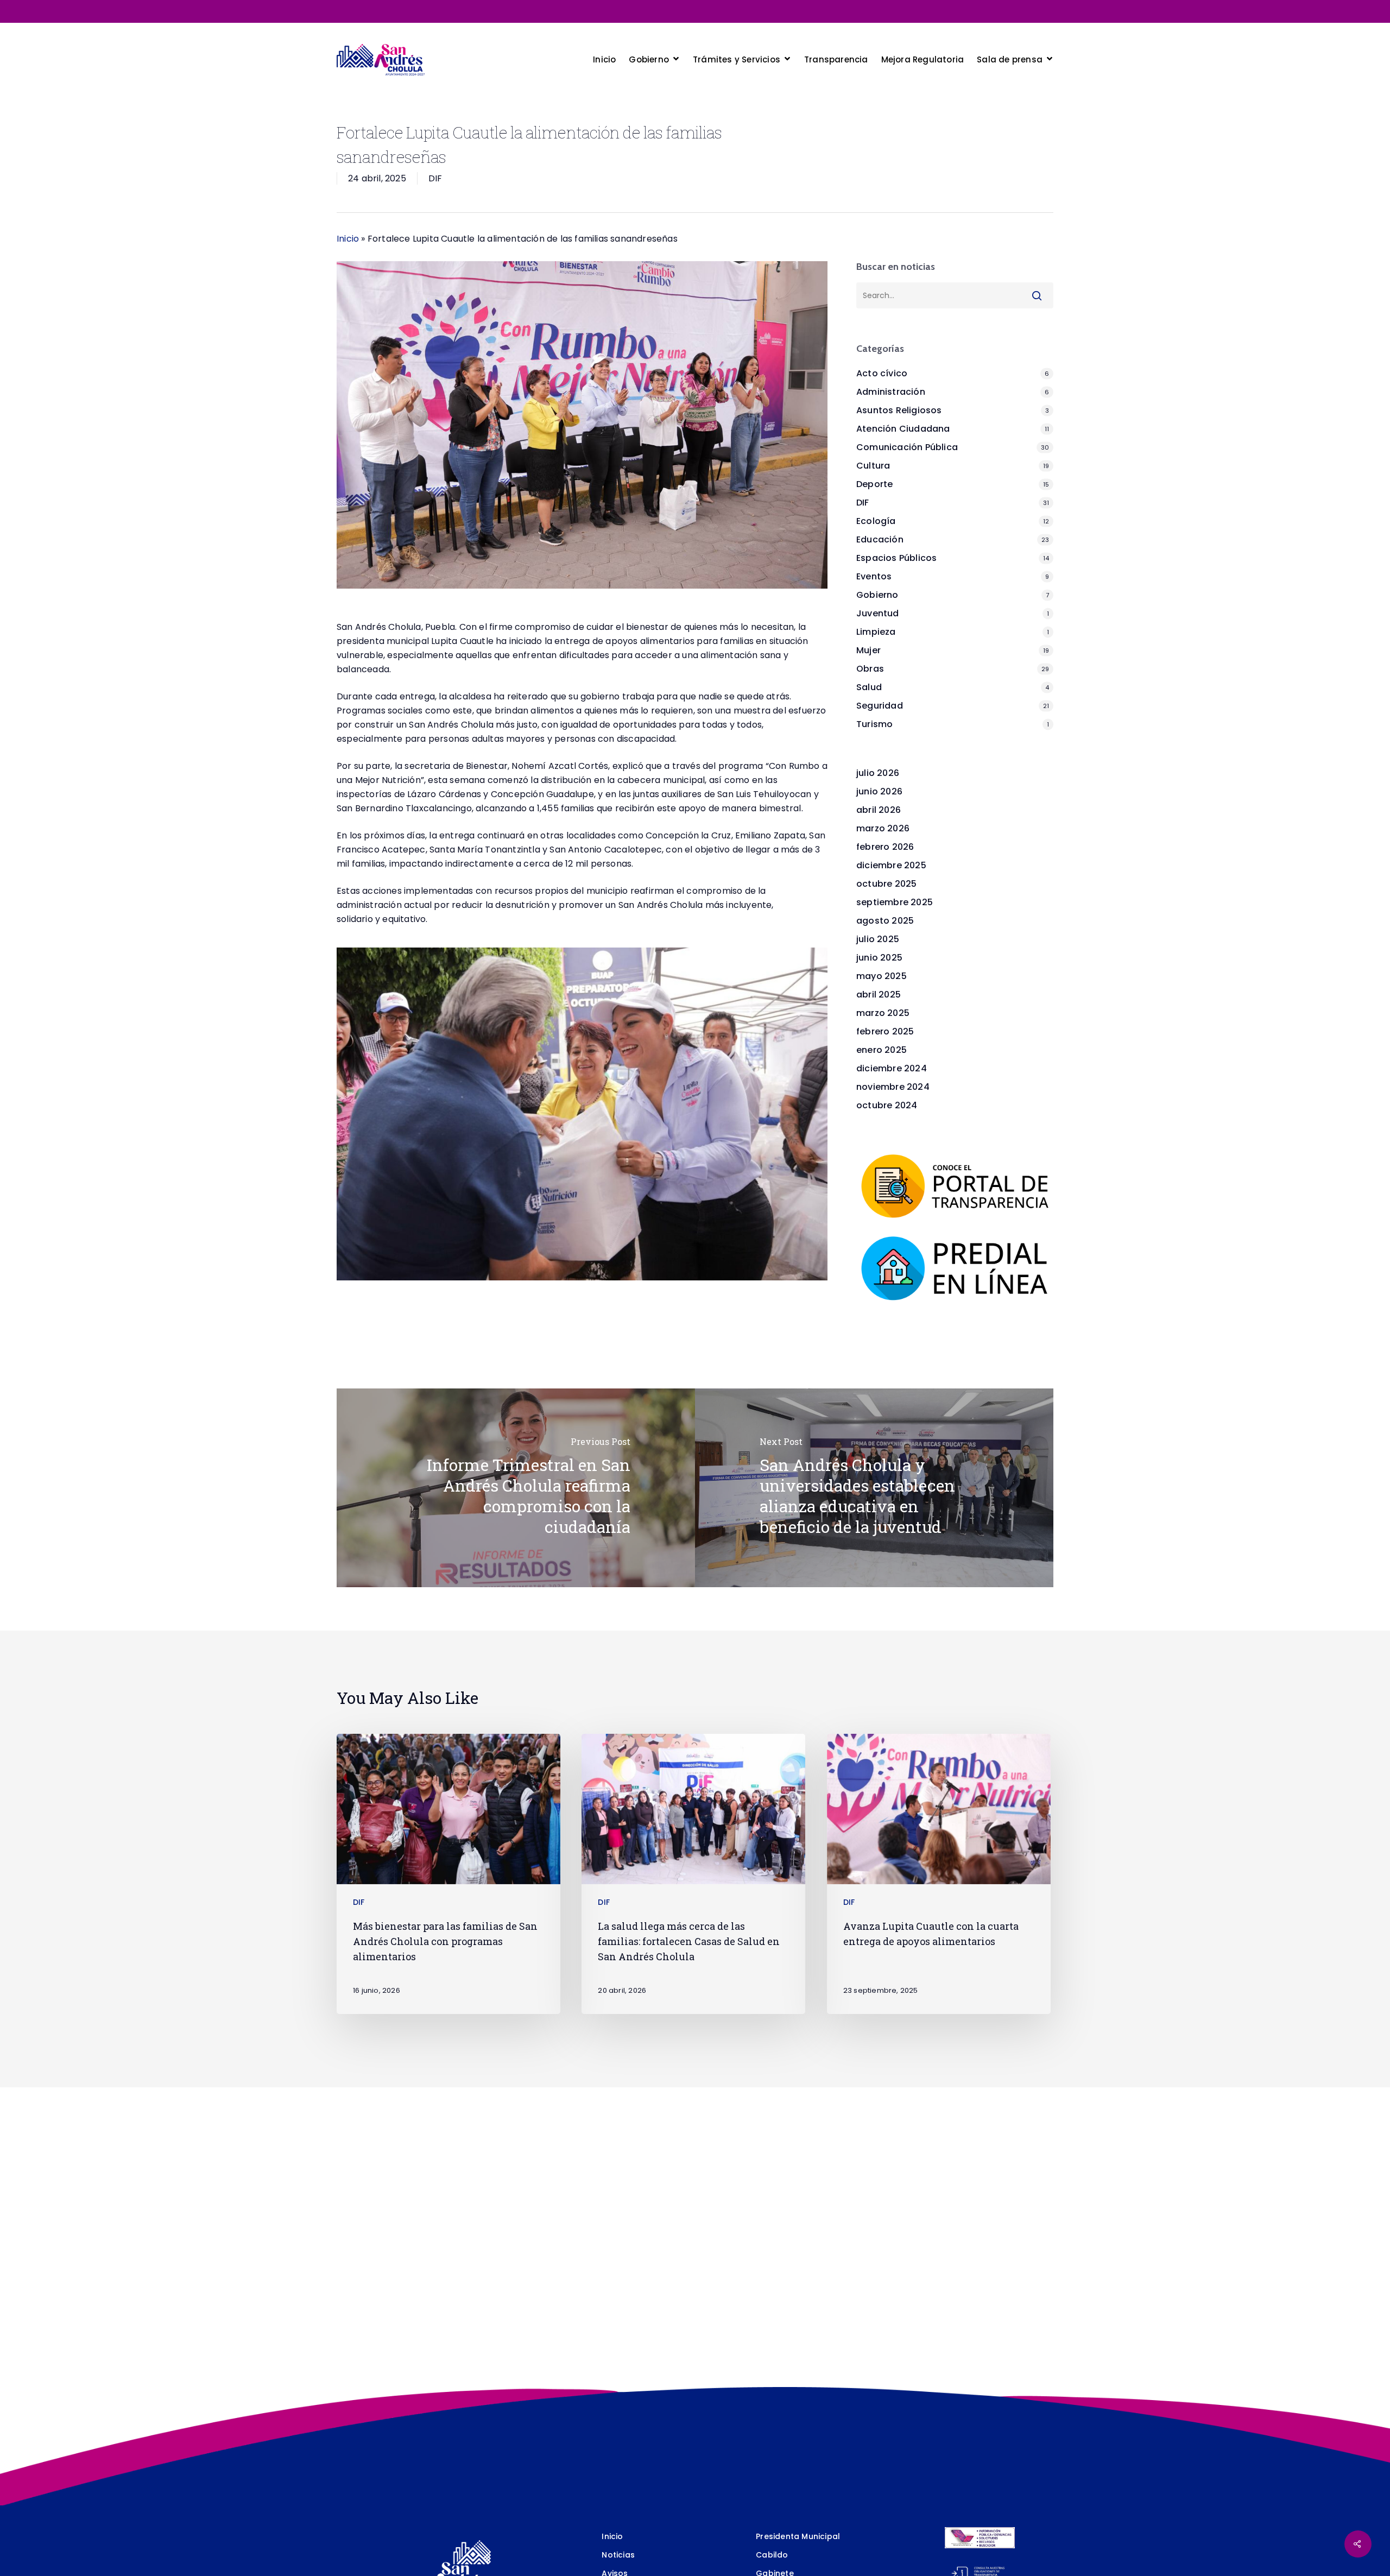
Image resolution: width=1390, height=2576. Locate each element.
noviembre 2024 (893, 1087)
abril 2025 (879, 995)
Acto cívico (882, 373)
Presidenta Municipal (798, 2536)
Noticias (618, 2555)
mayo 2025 (882, 976)
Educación (880, 539)
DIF (435, 178)
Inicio (348, 239)
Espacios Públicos (896, 558)
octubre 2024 (887, 1105)
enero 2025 (882, 1050)
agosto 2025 (885, 921)
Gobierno (877, 595)
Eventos (874, 576)
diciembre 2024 (892, 1068)
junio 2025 (879, 958)
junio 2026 (879, 791)
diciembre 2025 (891, 865)
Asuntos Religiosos (899, 410)
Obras (870, 669)
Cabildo (772, 2555)
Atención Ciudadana (903, 429)
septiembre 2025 (895, 902)
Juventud (878, 613)
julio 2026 (878, 773)
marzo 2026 (883, 828)
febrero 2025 (885, 1031)
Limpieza (876, 632)
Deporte (874, 484)
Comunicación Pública (907, 447)
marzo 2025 (883, 1013)
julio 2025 (878, 939)
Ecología (876, 521)
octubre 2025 (886, 884)
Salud (869, 687)
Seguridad (880, 706)
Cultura (873, 466)
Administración (891, 392)
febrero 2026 (885, 847)
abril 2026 (879, 810)
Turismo (874, 724)
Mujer (868, 650)
